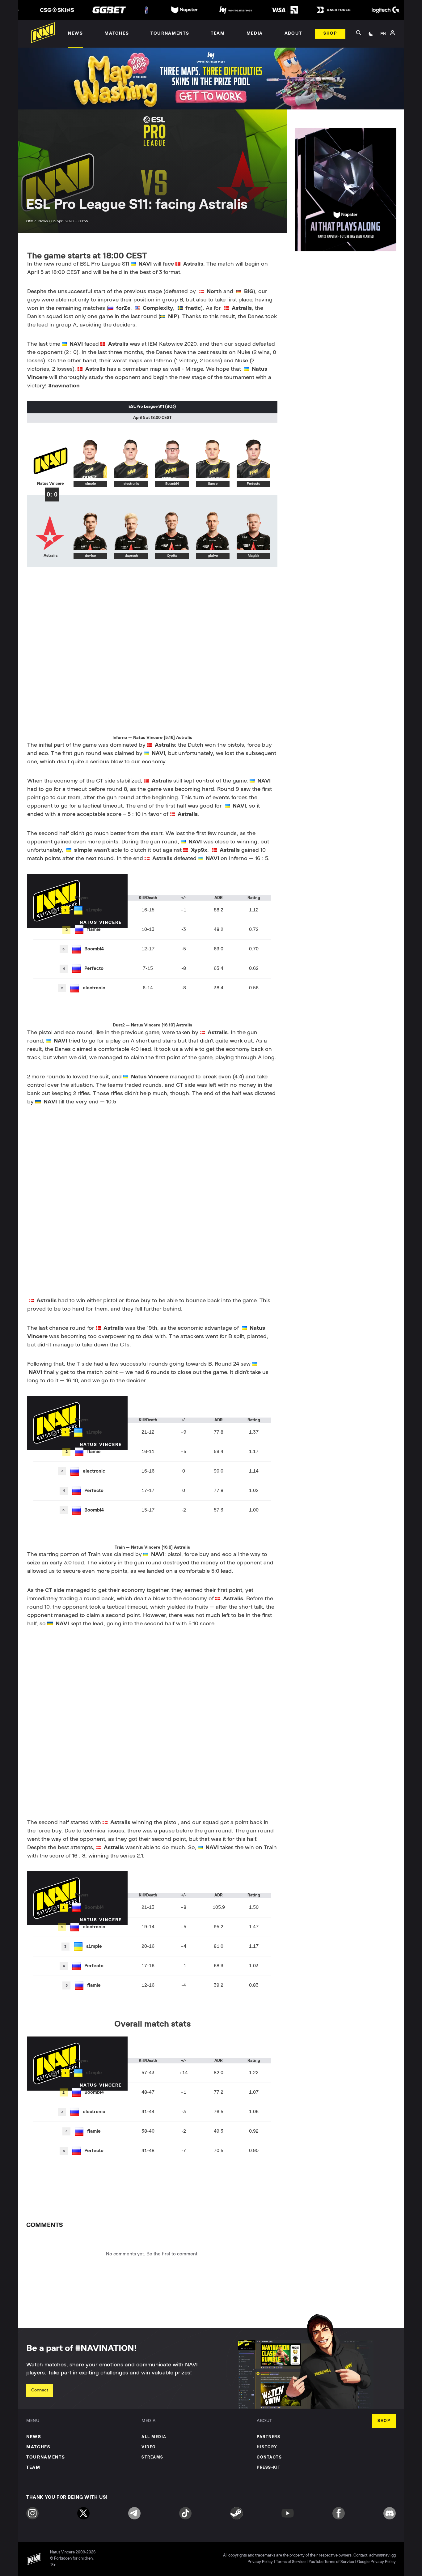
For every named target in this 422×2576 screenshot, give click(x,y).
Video (149, 2447)
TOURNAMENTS (46, 2457)
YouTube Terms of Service (331, 2562)
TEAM (33, 2467)
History (267, 2447)
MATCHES (38, 2447)
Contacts (269, 2457)
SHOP (384, 2421)
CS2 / (32, 221)
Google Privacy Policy (376, 2562)
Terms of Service (291, 2562)
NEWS (34, 2437)
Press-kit (269, 2468)
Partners (268, 2437)
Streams (152, 2457)
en (383, 34)
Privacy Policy (260, 2562)
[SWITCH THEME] (371, 34)
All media (154, 2437)
